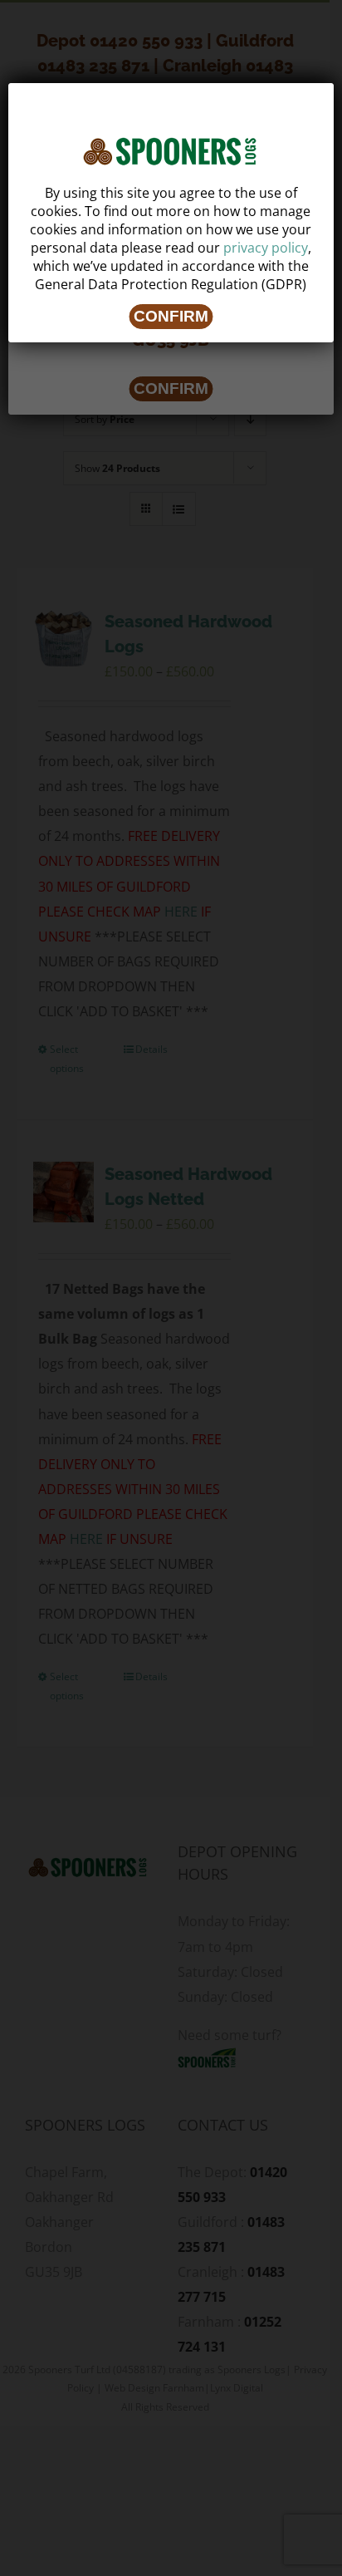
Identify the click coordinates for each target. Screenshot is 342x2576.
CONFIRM (171, 316)
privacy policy (266, 248)
